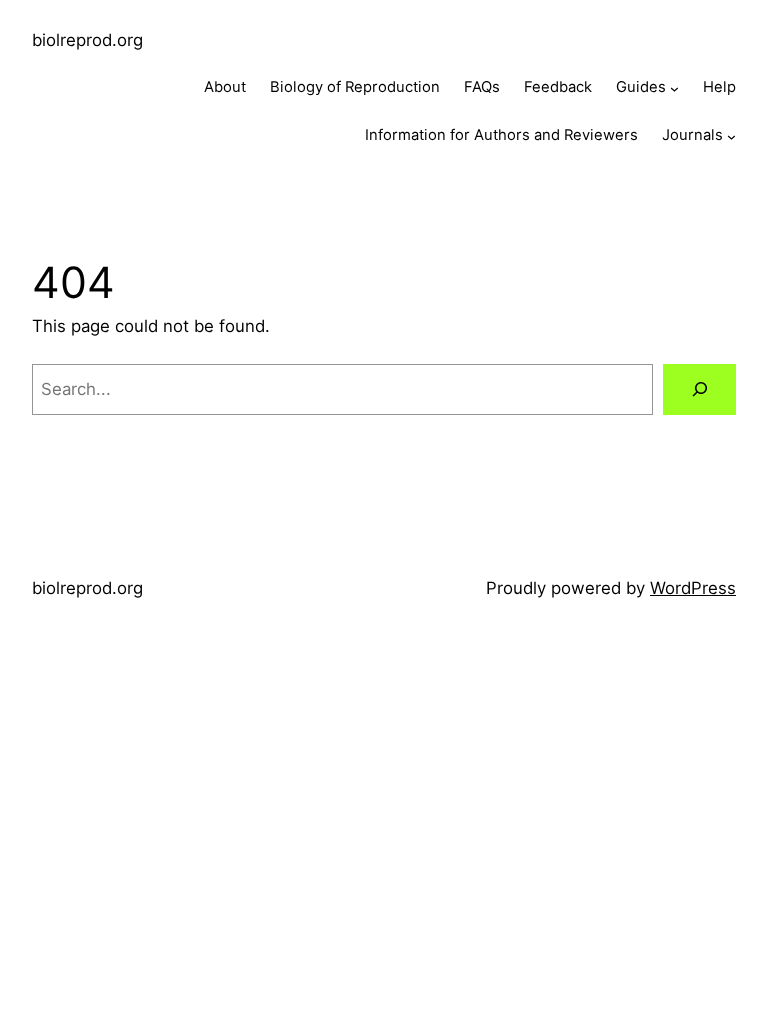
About (225, 87)
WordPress (693, 588)
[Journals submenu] (731, 135)
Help (719, 87)
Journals (692, 135)
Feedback (558, 87)
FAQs (482, 87)
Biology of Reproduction (355, 87)
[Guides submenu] (674, 88)
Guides (641, 87)
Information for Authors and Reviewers (501, 135)
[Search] (699, 389)
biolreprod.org (87, 40)
